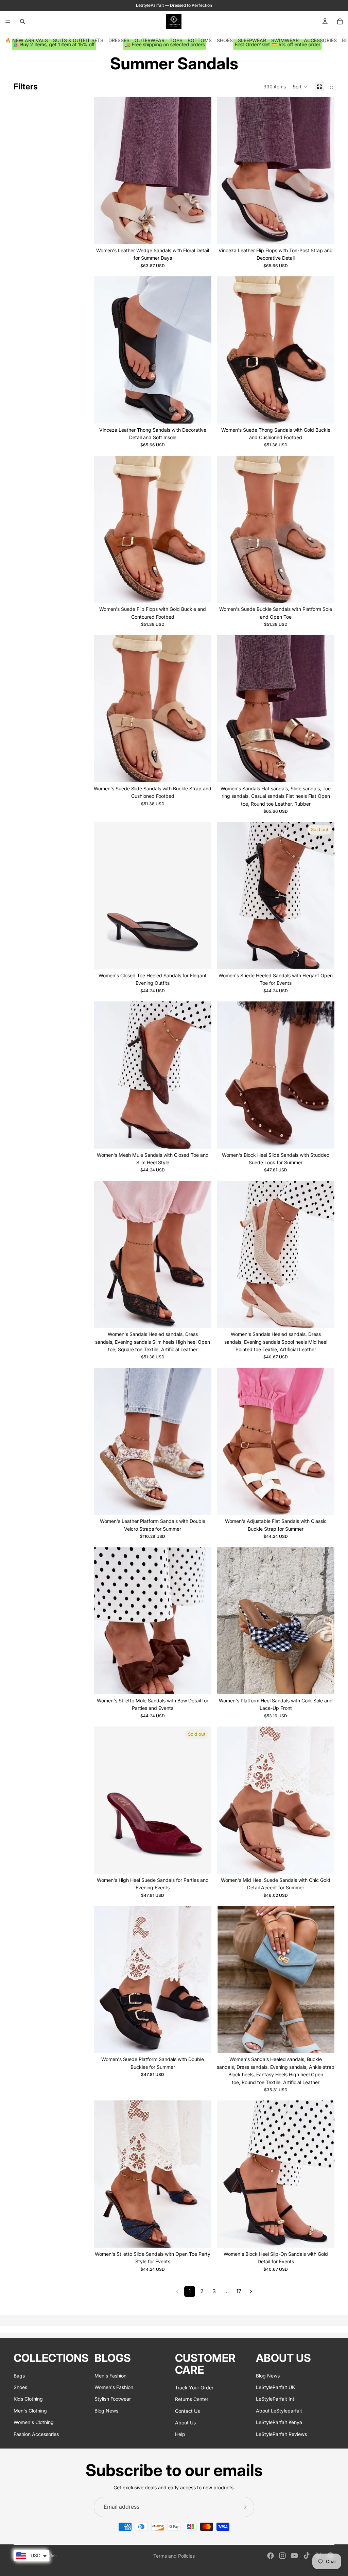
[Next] (251, 2291)
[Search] (22, 21)
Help (180, 2434)
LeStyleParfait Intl (276, 2399)
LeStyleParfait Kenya (279, 2422)
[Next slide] (201, 171)
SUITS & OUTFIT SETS (78, 40)
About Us (185, 2423)
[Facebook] (271, 2556)
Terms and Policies (174, 2556)
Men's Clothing (30, 2411)
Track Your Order (194, 2388)
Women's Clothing (34, 2422)
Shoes (20, 2387)
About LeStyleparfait (279, 2411)
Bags (19, 2376)
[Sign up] (244, 2507)
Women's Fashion (114, 2387)
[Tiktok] (307, 2556)
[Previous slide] (104, 171)
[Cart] (340, 21)
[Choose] (201, 234)
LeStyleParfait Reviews (281, 2434)
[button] (300, 87)
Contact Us (187, 2411)
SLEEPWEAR (252, 40)
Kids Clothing (28, 2399)
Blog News (106, 2411)
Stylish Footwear (113, 2399)
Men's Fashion (110, 2376)
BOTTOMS (200, 40)
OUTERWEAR (150, 40)
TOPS (176, 40)
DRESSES (119, 40)
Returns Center (192, 2399)
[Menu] (8, 21)
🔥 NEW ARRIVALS (27, 40)
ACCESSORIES (320, 40)
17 (239, 2291)
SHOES (225, 40)
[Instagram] (282, 2556)
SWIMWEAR (285, 40)
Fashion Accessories (36, 2434)
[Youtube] (294, 2556)
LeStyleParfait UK (275, 2387)
